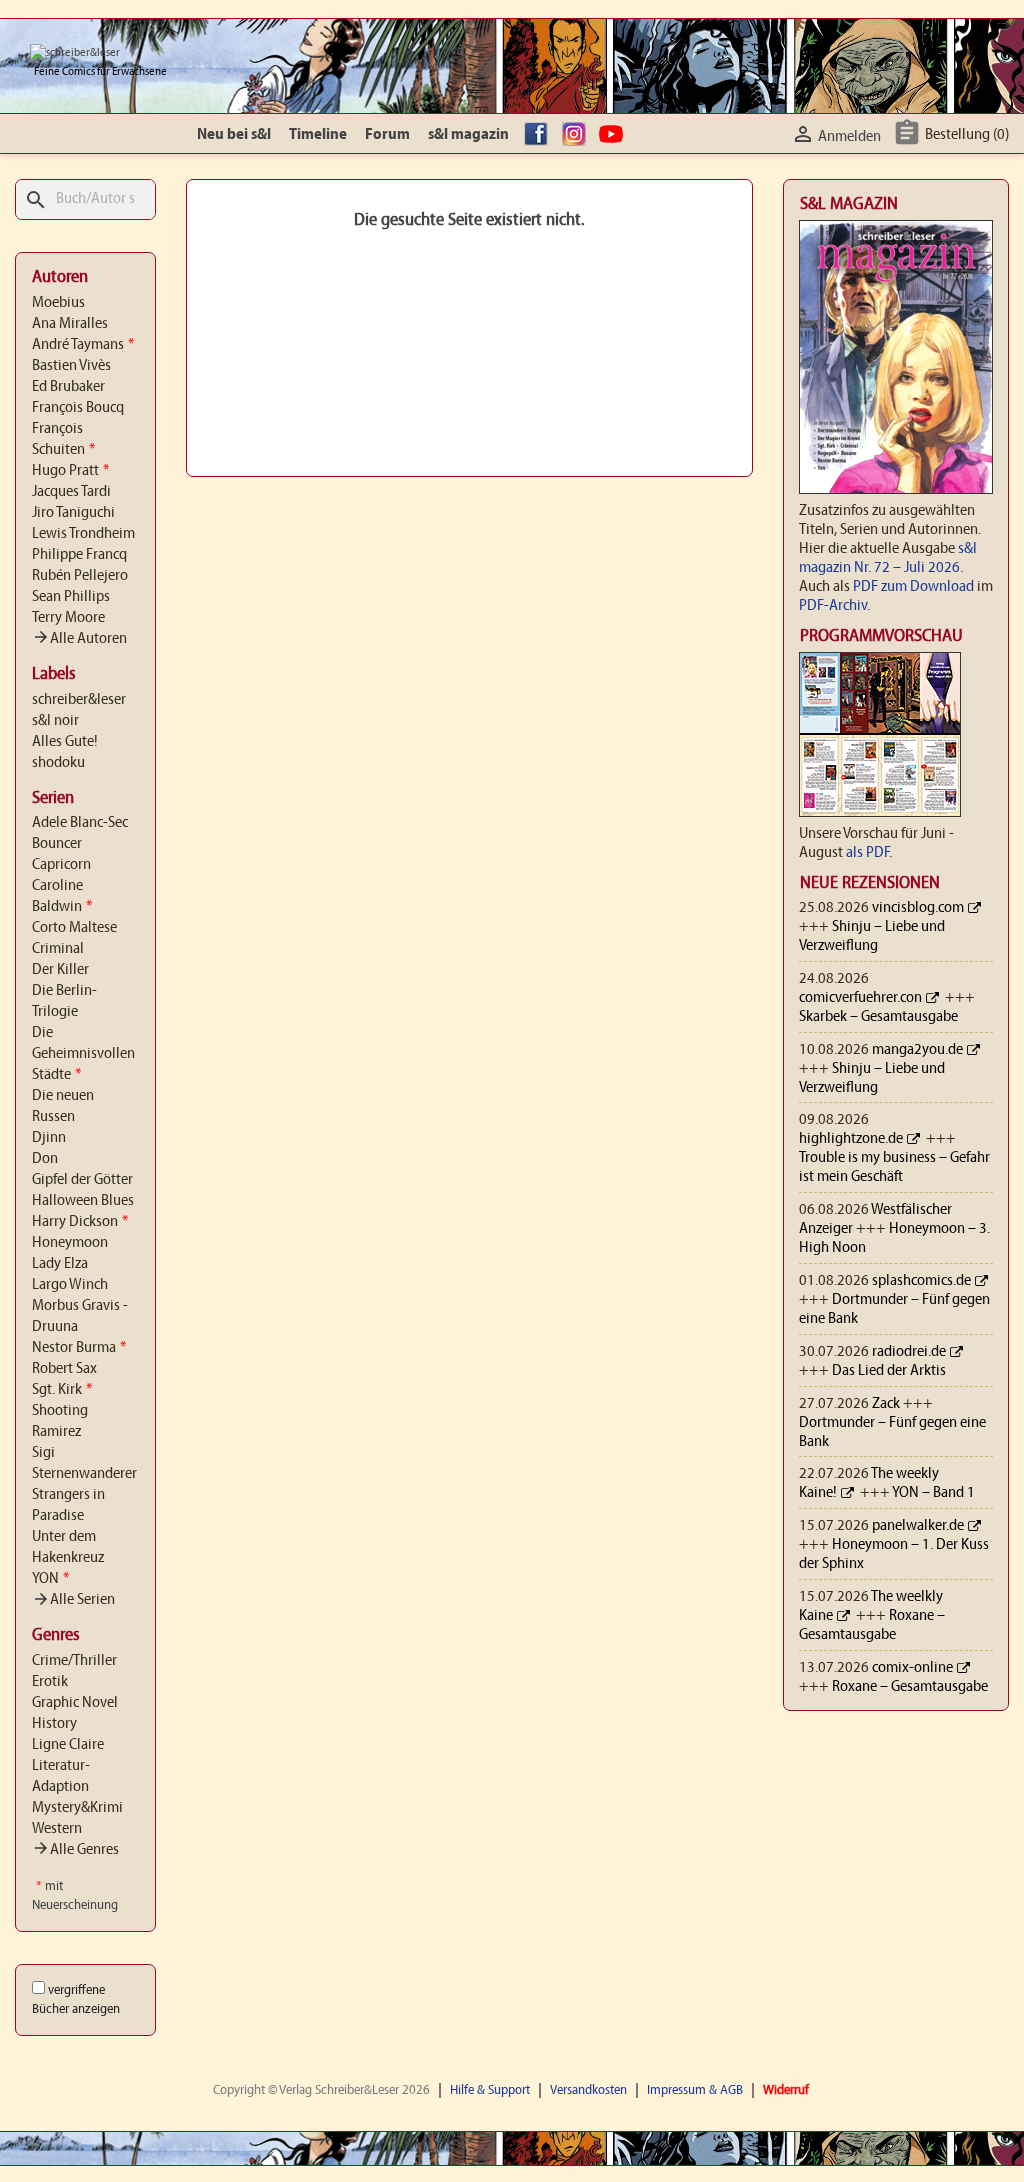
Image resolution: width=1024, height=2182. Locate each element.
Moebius (58, 303)
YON (50, 1579)
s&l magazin (468, 135)
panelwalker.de (918, 1526)
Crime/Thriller (74, 1661)
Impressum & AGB (695, 2090)
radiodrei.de (909, 1352)
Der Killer (60, 970)
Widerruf (786, 2090)
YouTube (614, 135)
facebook (539, 135)
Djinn (49, 1138)
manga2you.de (917, 1050)
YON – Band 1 (933, 1493)
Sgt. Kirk (62, 1390)
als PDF (867, 853)
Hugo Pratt (70, 471)
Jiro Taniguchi (73, 513)
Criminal (58, 949)
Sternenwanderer (84, 1474)
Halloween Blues (83, 1201)
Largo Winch (70, 1285)
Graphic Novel (75, 1703)
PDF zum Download (913, 587)
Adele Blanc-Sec (80, 823)
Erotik (50, 1682)
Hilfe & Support (490, 2090)
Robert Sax (64, 1369)
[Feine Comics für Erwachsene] (75, 53)
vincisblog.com (918, 908)
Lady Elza (60, 1264)
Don (45, 1159)
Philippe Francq (79, 555)
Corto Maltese (74, 928)
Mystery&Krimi (77, 1808)
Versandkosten (588, 2090)
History (54, 1724)
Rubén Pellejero (80, 576)
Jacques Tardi (71, 492)
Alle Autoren (79, 639)
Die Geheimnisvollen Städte (83, 1054)
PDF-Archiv (833, 606)
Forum (387, 135)
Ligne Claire (68, 1745)
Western (57, 1829)
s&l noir (55, 721)
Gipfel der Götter (82, 1180)
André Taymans (83, 345)
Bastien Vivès (71, 366)
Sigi (43, 1453)
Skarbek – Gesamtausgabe (878, 1017)
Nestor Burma (79, 1348)
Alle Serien (73, 1600)
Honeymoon (70, 1243)
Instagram (577, 135)
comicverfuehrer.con (860, 998)
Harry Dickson (80, 1222)
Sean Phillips (71, 597)
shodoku (58, 763)
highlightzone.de (851, 1139)
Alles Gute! (65, 742)
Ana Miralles (70, 324)
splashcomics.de (921, 1281)
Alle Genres (75, 1850)
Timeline (318, 135)
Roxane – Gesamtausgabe (910, 1687)
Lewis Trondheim (83, 534)
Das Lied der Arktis (889, 1371)
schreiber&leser (79, 700)
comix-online (912, 1668)
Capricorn (61, 865)
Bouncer (57, 844)
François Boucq (78, 408)
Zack (886, 1404)
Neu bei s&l (234, 135)
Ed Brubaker (68, 387)
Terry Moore (68, 618)
